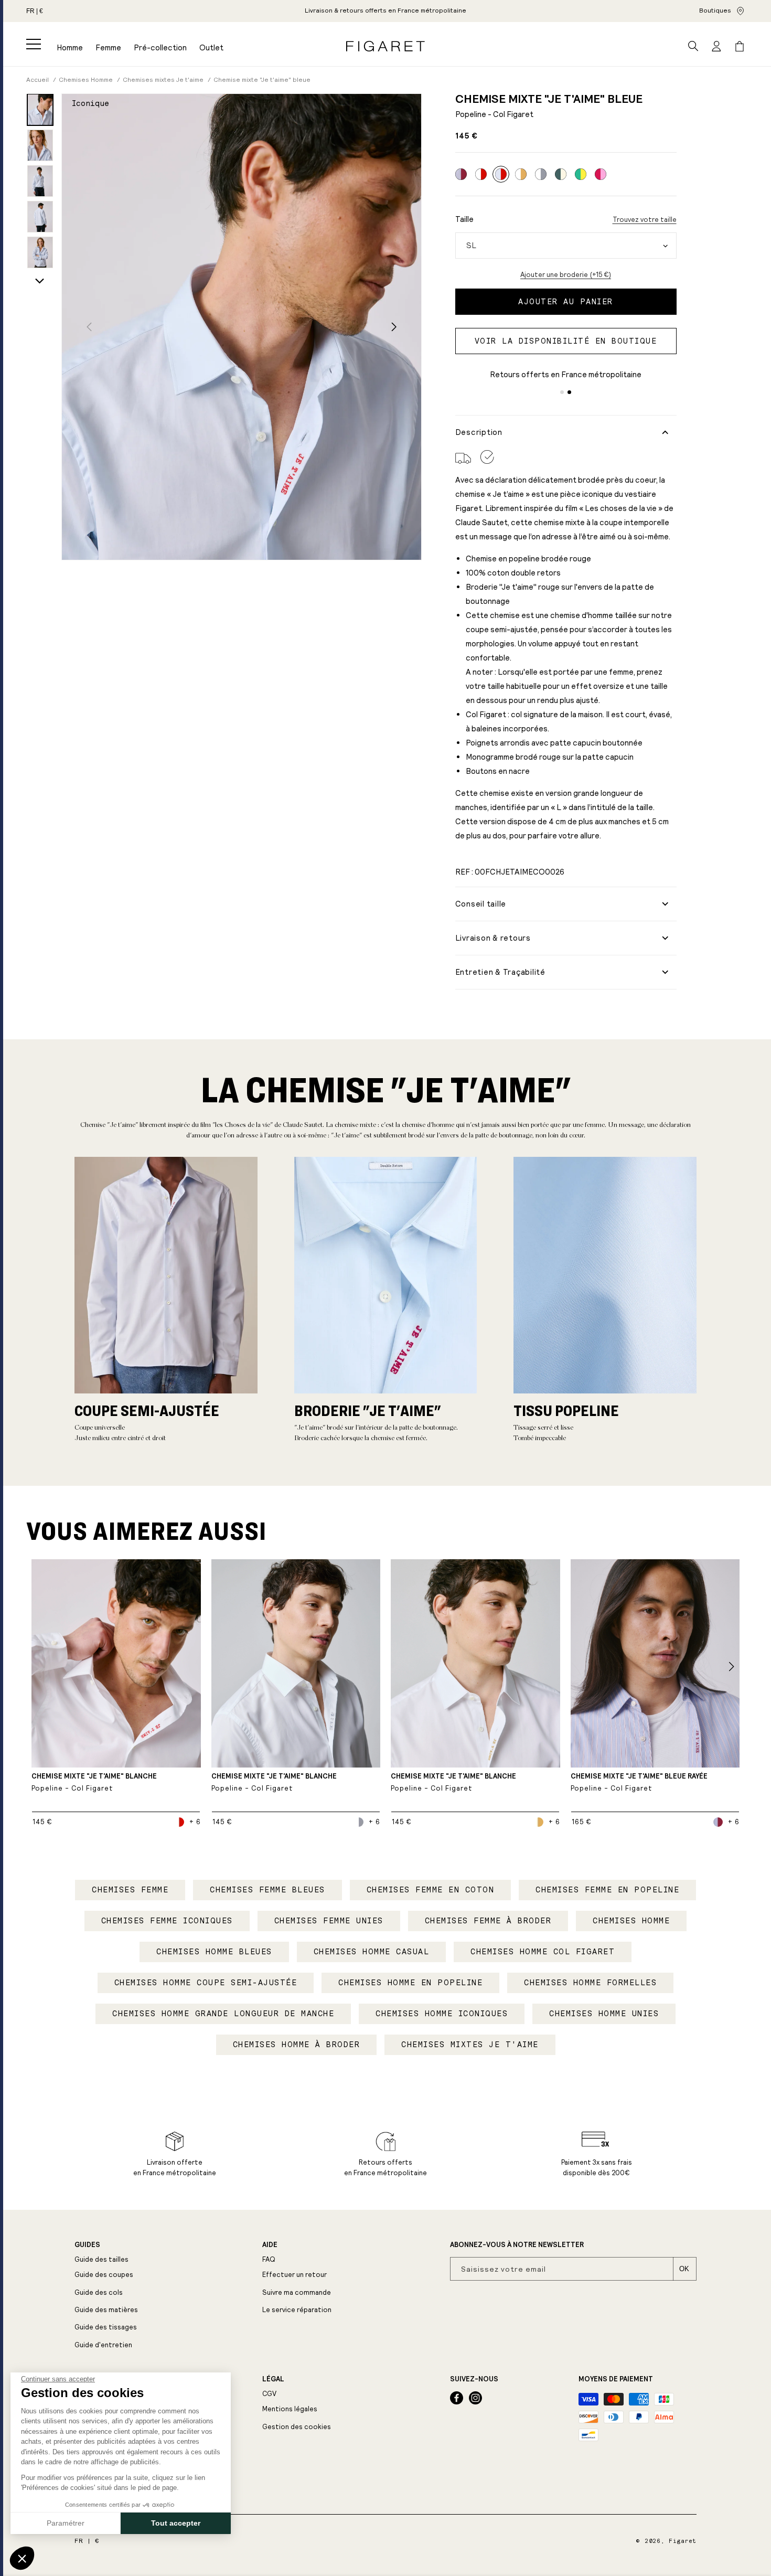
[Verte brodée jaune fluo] (581, 174)
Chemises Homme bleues (214, 1952)
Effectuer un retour (295, 2275)
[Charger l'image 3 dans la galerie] (40, 181)
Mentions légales (290, 2409)
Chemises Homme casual (372, 1952)
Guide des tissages (106, 2327)
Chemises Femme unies (329, 1921)
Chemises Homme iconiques (442, 2014)
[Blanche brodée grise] (541, 174)
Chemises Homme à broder (297, 2045)
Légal (273, 2379)
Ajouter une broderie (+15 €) (566, 275)
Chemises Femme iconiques (167, 1921)
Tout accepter (176, 2523)
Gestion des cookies (297, 2427)
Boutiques (715, 10)
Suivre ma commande (297, 2292)
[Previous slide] (89, 327)
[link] (385, 11)
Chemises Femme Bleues (267, 1890)
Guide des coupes (104, 2275)
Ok (684, 2269)
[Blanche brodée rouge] (481, 174)
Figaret (683, 2541)
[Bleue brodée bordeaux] (461, 174)
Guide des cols (99, 2292)
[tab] (562, 392)
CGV (269, 2394)
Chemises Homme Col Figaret (543, 1952)
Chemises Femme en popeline (607, 1890)
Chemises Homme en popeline (410, 1983)
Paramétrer (66, 2523)
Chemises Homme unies (604, 2014)
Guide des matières (106, 2310)
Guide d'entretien (103, 2345)
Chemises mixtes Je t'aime (470, 2045)
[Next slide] (40, 281)
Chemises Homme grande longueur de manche (223, 2014)
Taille (464, 219)
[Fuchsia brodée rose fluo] (601, 174)
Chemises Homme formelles (590, 1983)
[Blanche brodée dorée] (521, 174)
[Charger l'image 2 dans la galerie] (40, 145)
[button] (34, 44)
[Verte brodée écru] (561, 174)
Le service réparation (297, 2310)
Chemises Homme (631, 1921)
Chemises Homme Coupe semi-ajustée (206, 1983)
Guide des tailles (101, 2259)
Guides (87, 2245)
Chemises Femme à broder (488, 1921)
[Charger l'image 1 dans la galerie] (40, 110)
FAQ (269, 2259)
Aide (270, 2245)
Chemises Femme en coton (431, 1890)
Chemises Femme (130, 1890)
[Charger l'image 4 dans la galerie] (40, 217)
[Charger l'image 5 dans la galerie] (40, 252)
